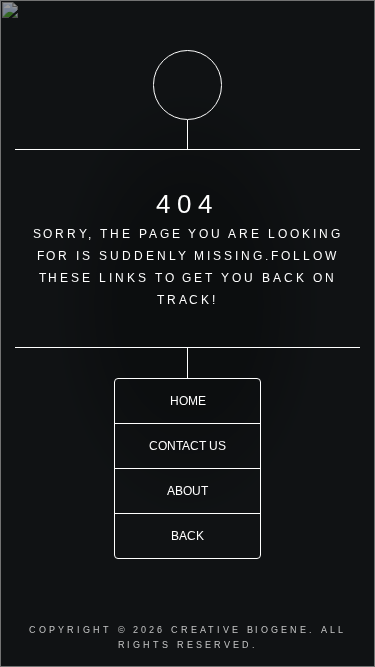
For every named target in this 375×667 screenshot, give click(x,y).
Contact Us (187, 445)
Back (187, 535)
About (187, 490)
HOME (188, 400)
